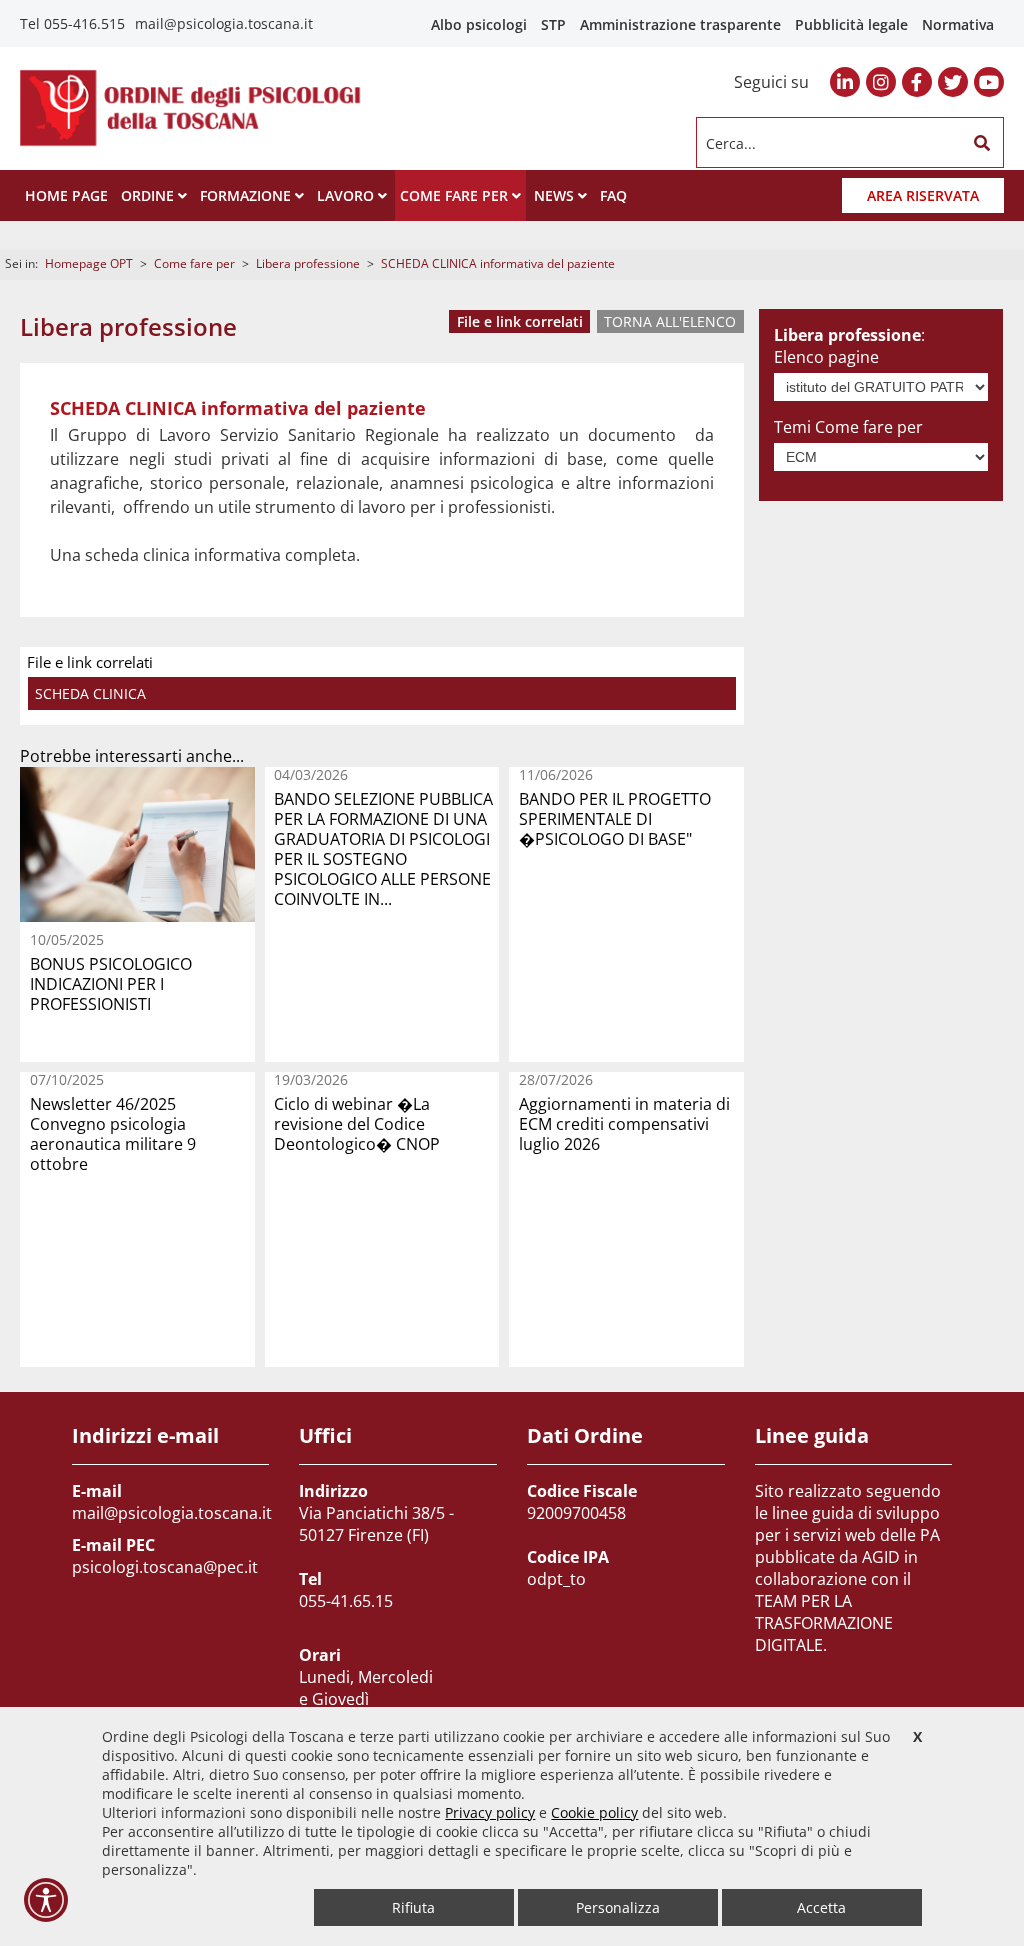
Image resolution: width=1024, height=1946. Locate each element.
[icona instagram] (881, 82)
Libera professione (308, 263)
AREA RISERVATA (923, 195)
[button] (982, 143)
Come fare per (194, 263)
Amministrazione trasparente (680, 24)
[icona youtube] (989, 82)
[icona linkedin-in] (845, 82)
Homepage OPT (89, 263)
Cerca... (731, 142)
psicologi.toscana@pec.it (165, 1567)
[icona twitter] (953, 82)
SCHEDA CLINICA (90, 693)
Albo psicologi (479, 24)
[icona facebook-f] (917, 82)
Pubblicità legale (851, 24)
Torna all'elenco (670, 321)
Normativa (958, 24)
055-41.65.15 (346, 1601)
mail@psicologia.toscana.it (224, 23)
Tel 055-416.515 (72, 23)
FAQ (613, 195)
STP (553, 24)
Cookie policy (594, 1812)
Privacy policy (490, 1812)
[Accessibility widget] (46, 1900)
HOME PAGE (66, 195)
